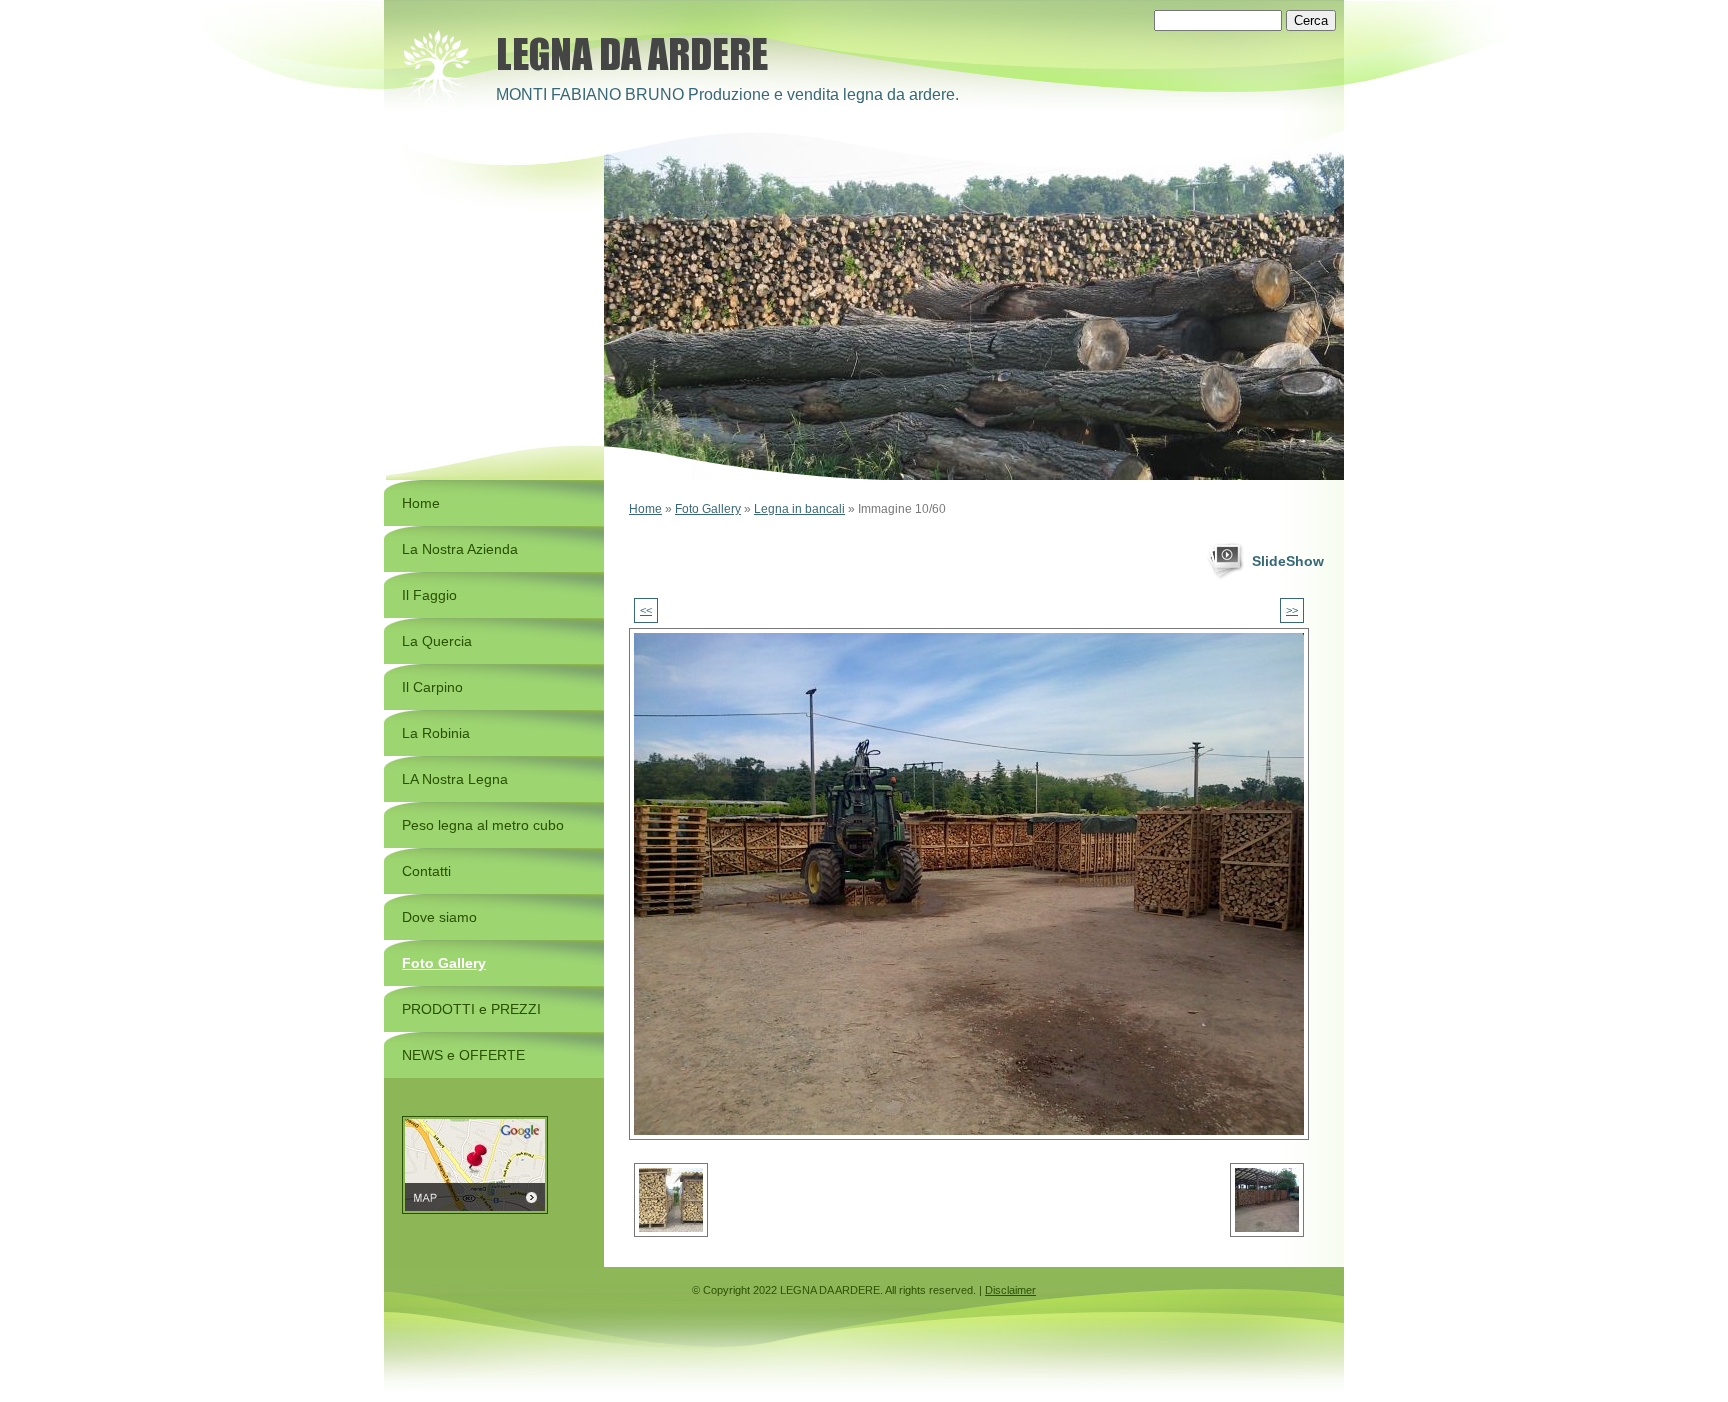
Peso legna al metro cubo (483, 825)
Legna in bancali (799, 509)
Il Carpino (432, 687)
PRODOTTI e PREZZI (471, 1009)
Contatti (426, 871)
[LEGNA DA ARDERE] (438, 72)
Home (645, 509)
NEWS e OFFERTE (463, 1055)
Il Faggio (429, 595)
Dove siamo (439, 917)
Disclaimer (1010, 1290)
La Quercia (437, 641)
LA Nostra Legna (455, 779)
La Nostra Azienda (460, 549)
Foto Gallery (708, 509)
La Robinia (436, 733)
